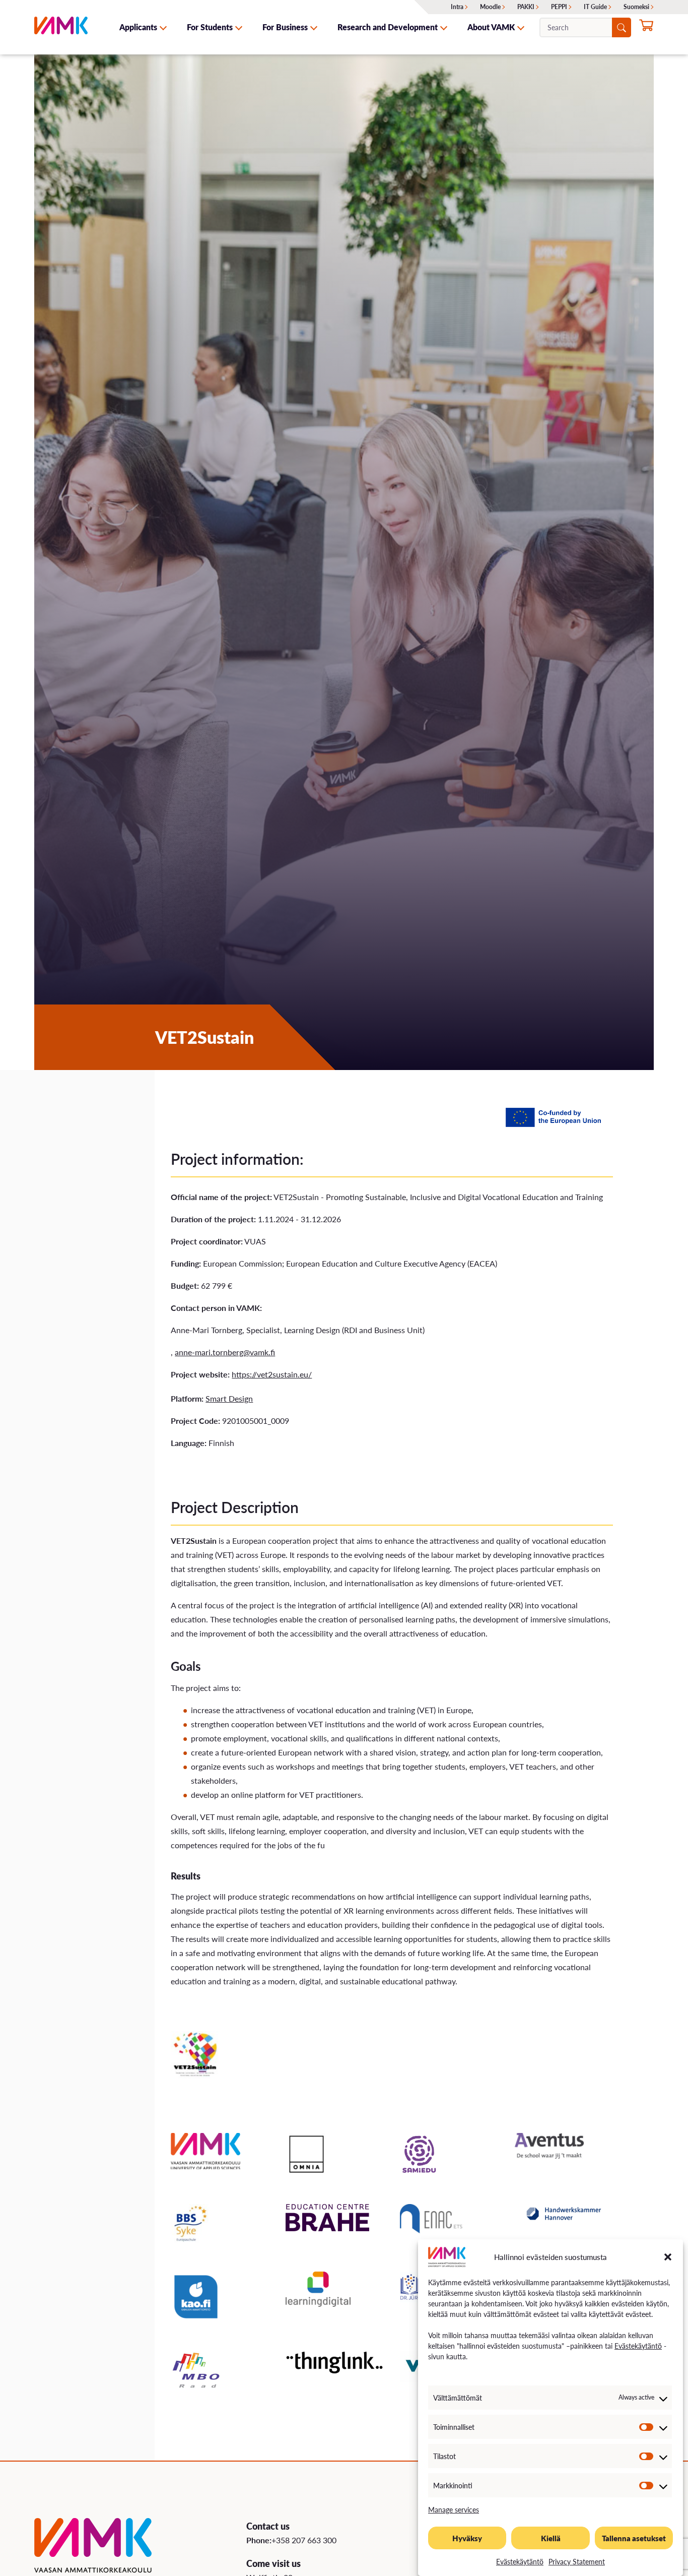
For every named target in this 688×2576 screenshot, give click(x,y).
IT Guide (595, 7)
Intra (457, 7)
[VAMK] (61, 27)
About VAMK (491, 27)
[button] (668, 2257)
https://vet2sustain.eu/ (272, 1374)
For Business (285, 27)
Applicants (138, 27)
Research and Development (388, 27)
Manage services (454, 2509)
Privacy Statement (577, 2561)
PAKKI (526, 7)
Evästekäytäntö (638, 2346)
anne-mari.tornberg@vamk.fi (225, 1352)
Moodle (490, 7)
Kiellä (551, 2538)
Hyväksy (467, 2538)
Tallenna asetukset (634, 2538)
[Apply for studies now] (646, 28)
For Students (210, 27)
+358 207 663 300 (304, 2540)
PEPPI (559, 7)
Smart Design (229, 1398)
